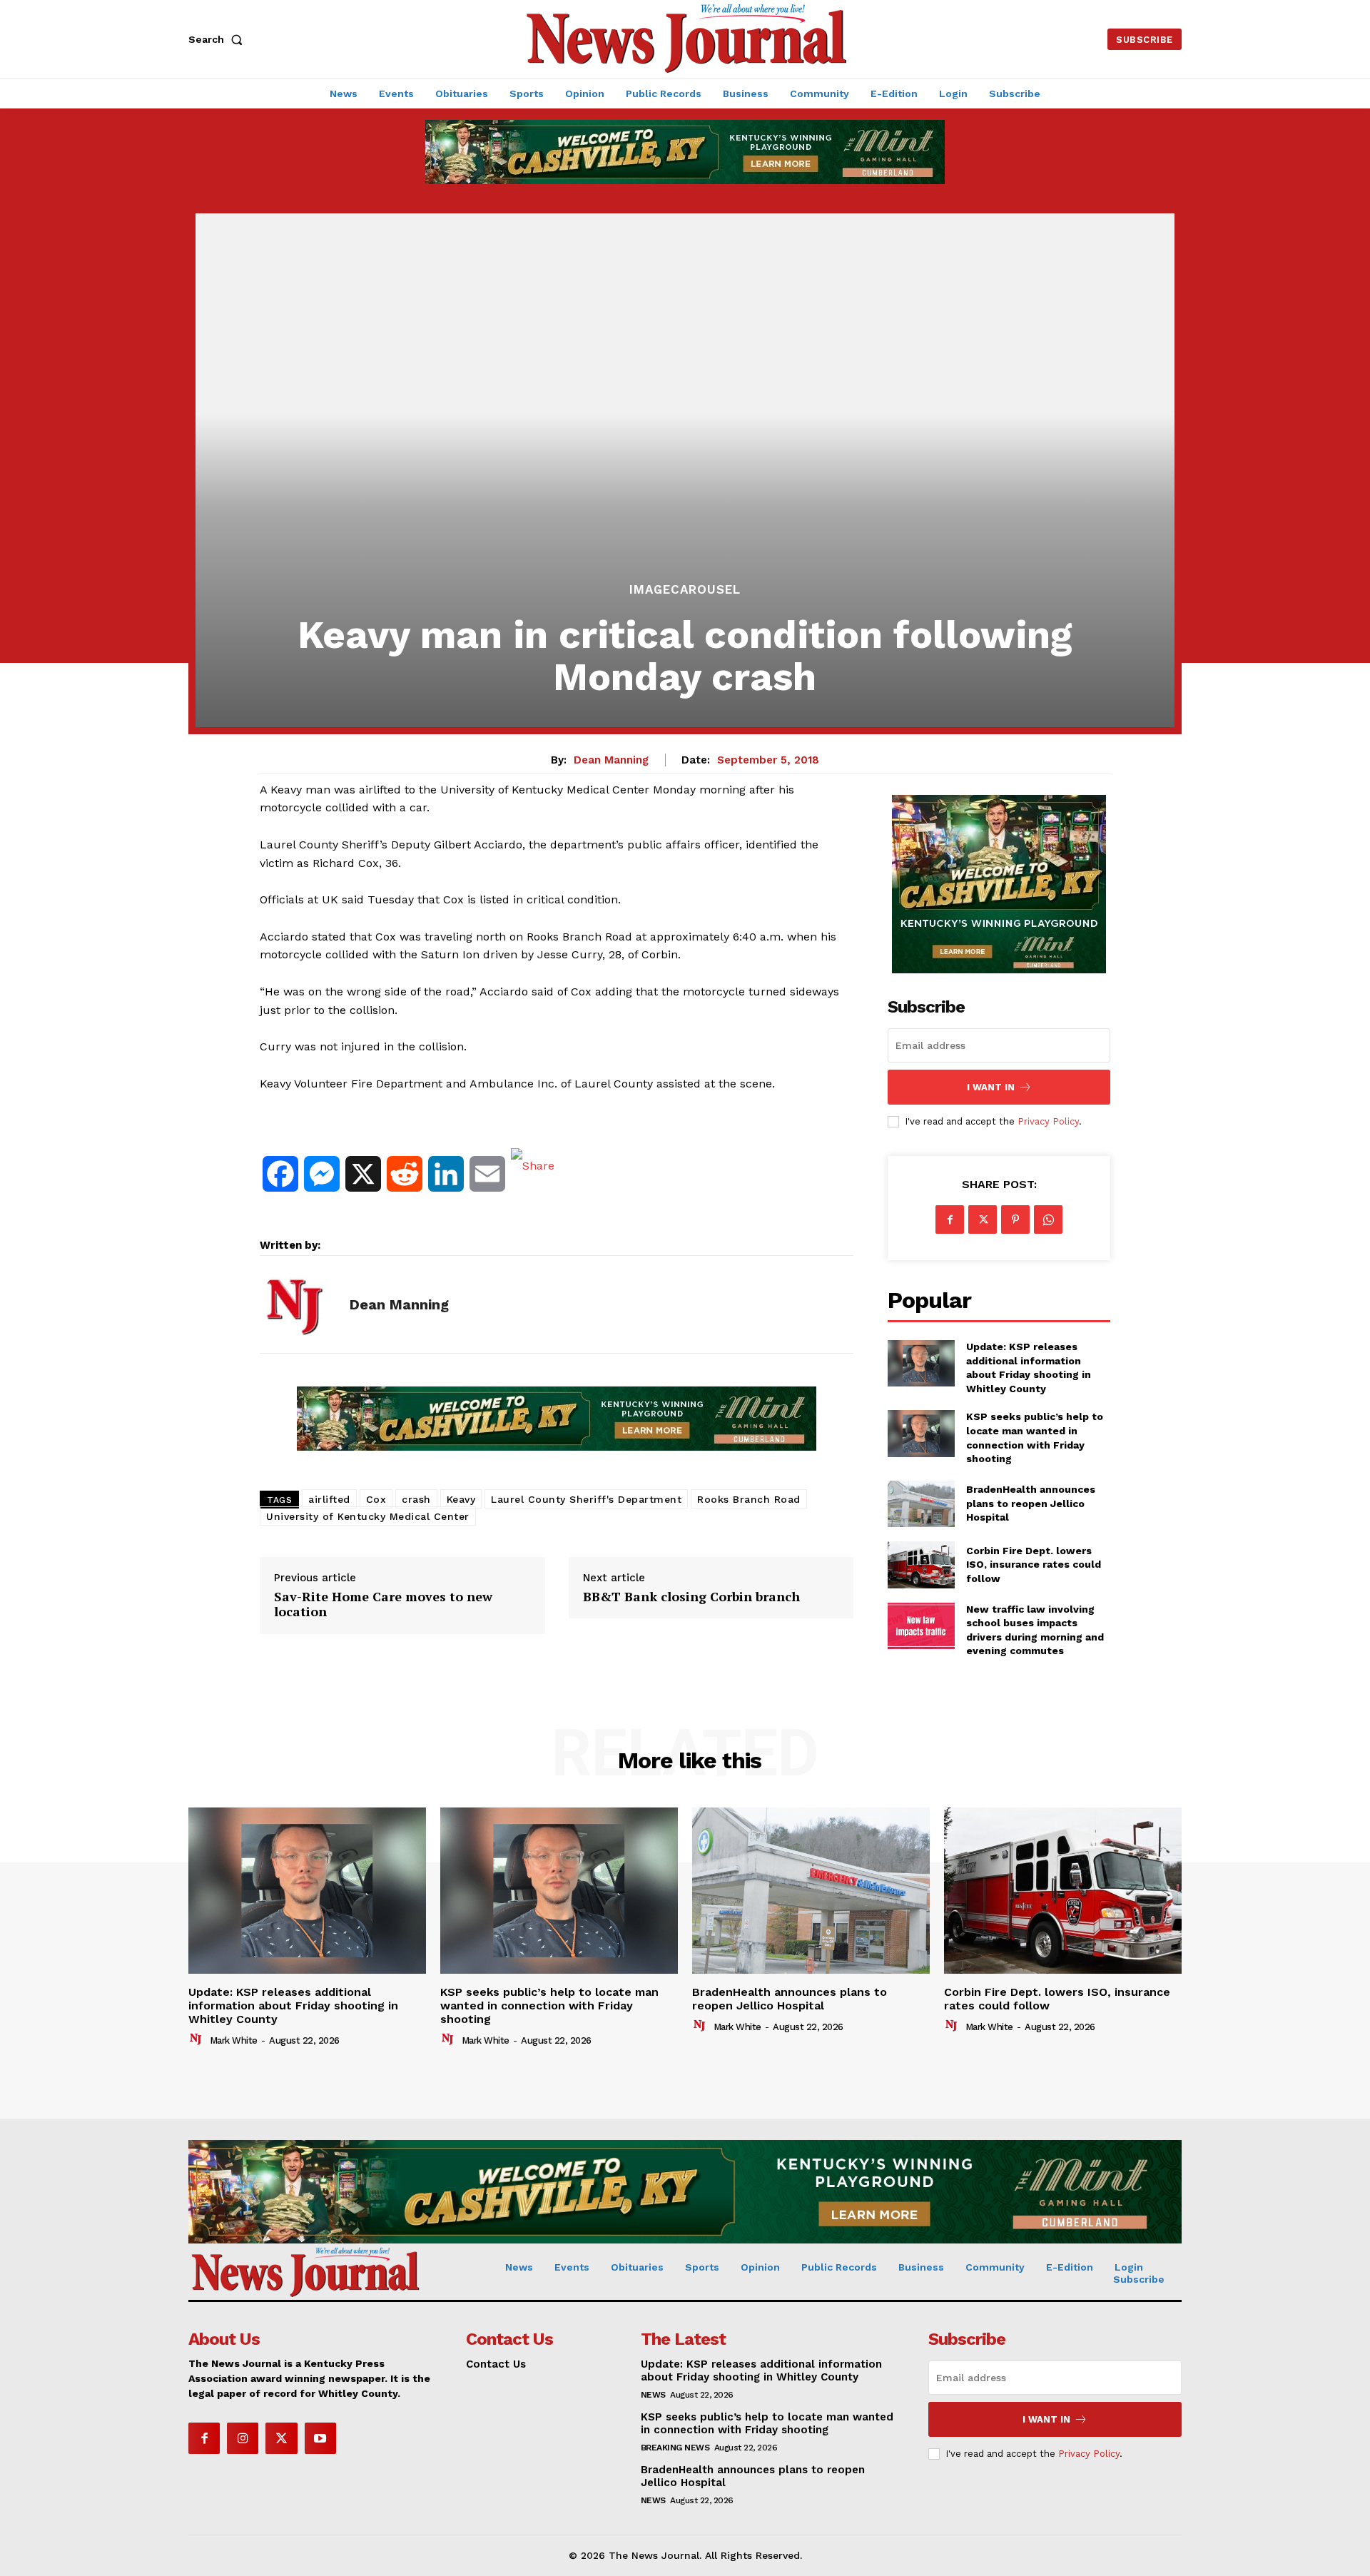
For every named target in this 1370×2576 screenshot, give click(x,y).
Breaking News (675, 2448)
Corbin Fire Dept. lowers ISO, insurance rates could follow (1034, 1565)
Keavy (461, 1499)
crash (416, 1499)
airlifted (329, 1499)
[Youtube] (320, 2438)
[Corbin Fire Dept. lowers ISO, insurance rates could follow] (921, 1565)
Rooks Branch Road (749, 1499)
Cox (376, 1499)
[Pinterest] (1015, 1219)
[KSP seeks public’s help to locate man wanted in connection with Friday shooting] (921, 1433)
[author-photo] (198, 2039)
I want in (991, 1087)
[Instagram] (243, 2438)
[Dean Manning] (294, 1304)
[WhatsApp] (1048, 1219)
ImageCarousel (685, 590)
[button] (218, 39)
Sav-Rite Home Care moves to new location (383, 1604)
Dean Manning (611, 760)
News (653, 2395)
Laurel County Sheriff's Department (586, 1499)
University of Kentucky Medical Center (368, 1516)
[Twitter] (983, 1219)
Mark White (234, 2040)
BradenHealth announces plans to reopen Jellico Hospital (1031, 1503)
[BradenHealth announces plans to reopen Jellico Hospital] (921, 1504)
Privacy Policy (1048, 1121)
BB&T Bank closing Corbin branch (691, 1597)
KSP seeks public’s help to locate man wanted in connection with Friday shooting (549, 2005)
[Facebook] (950, 1219)
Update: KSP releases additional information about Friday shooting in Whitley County (293, 2005)
